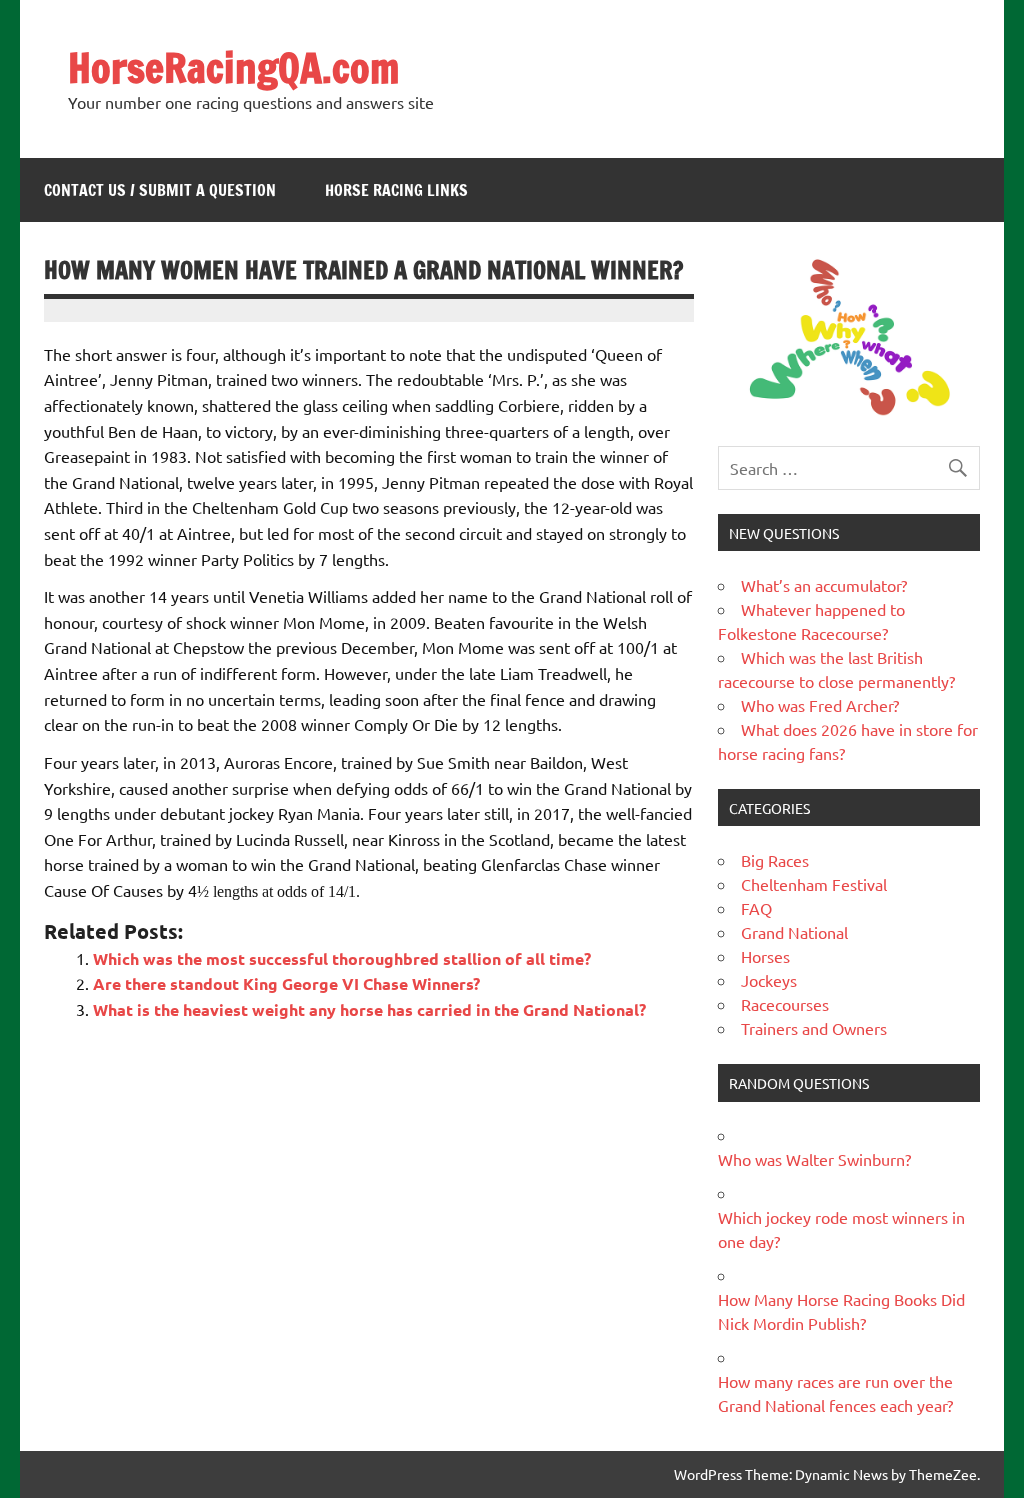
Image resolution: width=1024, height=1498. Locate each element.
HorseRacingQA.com (233, 67)
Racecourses (785, 1004)
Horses (765, 956)
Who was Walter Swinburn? (814, 1159)
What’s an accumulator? (824, 585)
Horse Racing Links (396, 190)
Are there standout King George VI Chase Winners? (286, 983)
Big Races (775, 860)
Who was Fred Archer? (820, 705)
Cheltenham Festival (814, 884)
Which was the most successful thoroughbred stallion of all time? (342, 958)
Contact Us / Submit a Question (160, 190)
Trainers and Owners (814, 1028)
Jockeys (769, 980)
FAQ (756, 908)
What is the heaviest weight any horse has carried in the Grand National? (369, 1009)
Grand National (794, 932)
